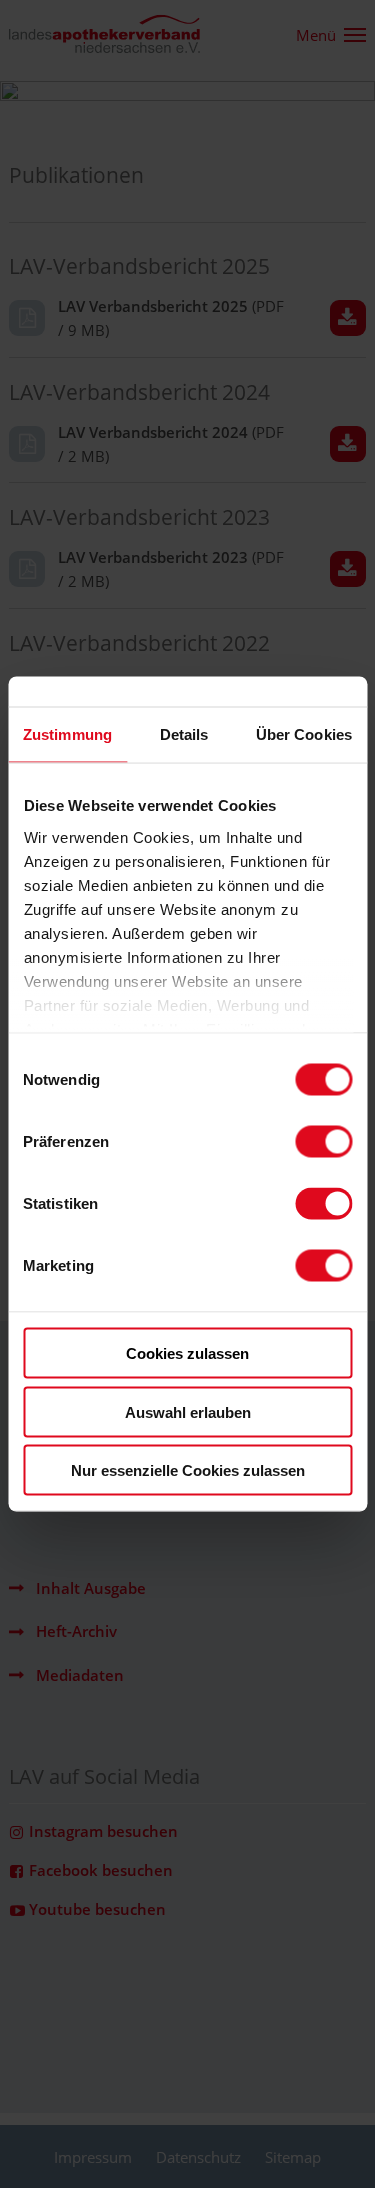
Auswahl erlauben (188, 1411)
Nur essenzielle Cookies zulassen (188, 1470)
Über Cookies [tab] (304, 734)
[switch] (323, 1142)
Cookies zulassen (187, 1353)
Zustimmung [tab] (67, 734)
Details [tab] (184, 734)
